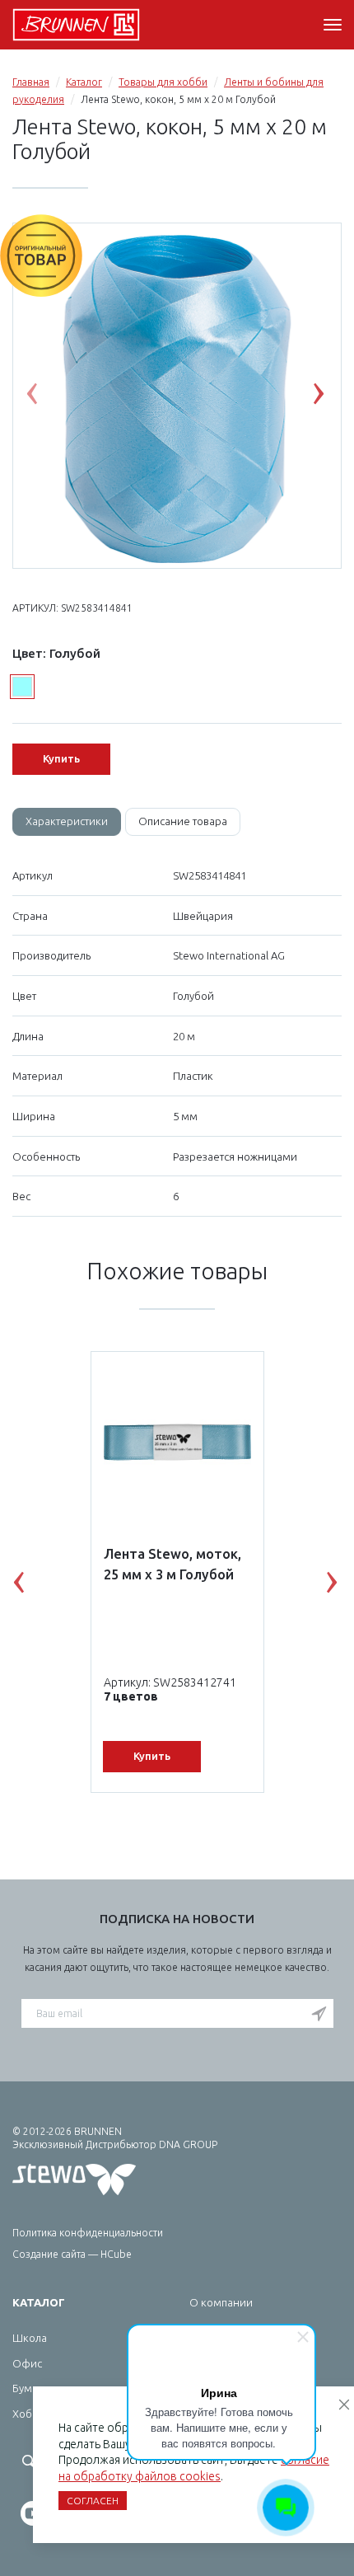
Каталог (84, 82)
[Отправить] (319, 2015)
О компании (221, 2302)
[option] (177, 396)
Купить (61, 758)
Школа (30, 2338)
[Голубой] (22, 687)
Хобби (29, 2414)
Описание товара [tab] (183, 821)
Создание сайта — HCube (72, 2254)
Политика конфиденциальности (88, 2233)
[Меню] (333, 25)
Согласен (93, 2501)
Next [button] (331, 397)
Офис (27, 2363)
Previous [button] (44, 397)
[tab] (67, 822)
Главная (31, 82)
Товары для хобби (163, 82)
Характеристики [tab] (67, 821)
